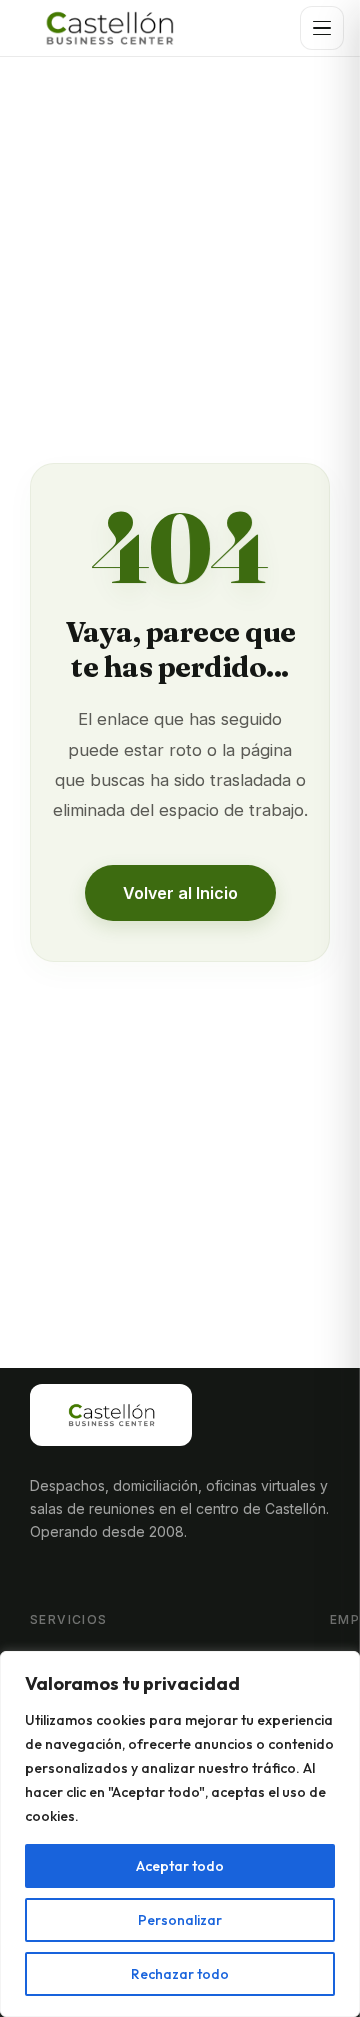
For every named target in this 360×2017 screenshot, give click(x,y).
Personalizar (180, 1920)
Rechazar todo (180, 1974)
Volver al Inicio (180, 893)
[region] (180, 1834)
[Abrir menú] (322, 28)
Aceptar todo (180, 1866)
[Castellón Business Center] (109, 28)
